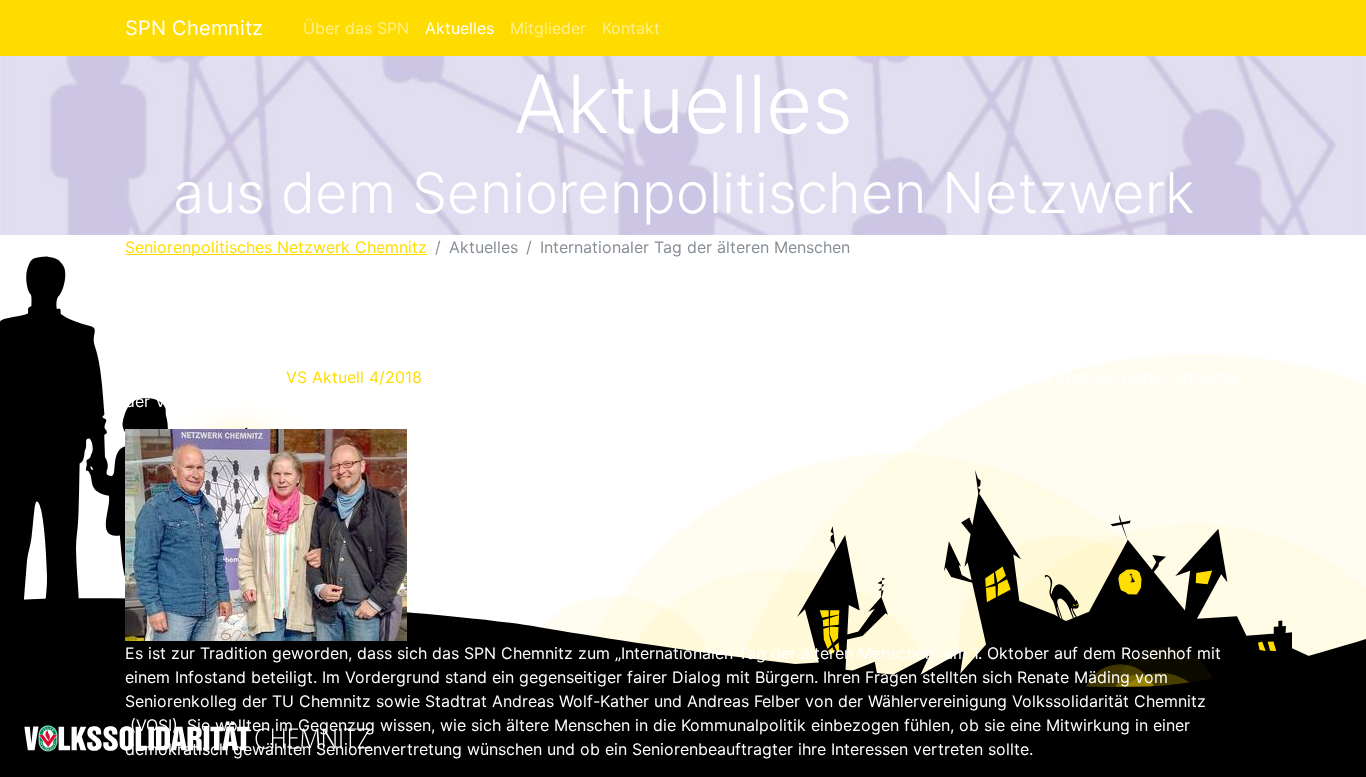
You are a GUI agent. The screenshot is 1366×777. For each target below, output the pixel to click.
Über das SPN (356, 28)
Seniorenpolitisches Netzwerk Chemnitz (276, 247)
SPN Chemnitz (194, 28)
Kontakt (631, 28)
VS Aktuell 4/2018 (356, 377)
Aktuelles (459, 28)
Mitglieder (548, 28)
